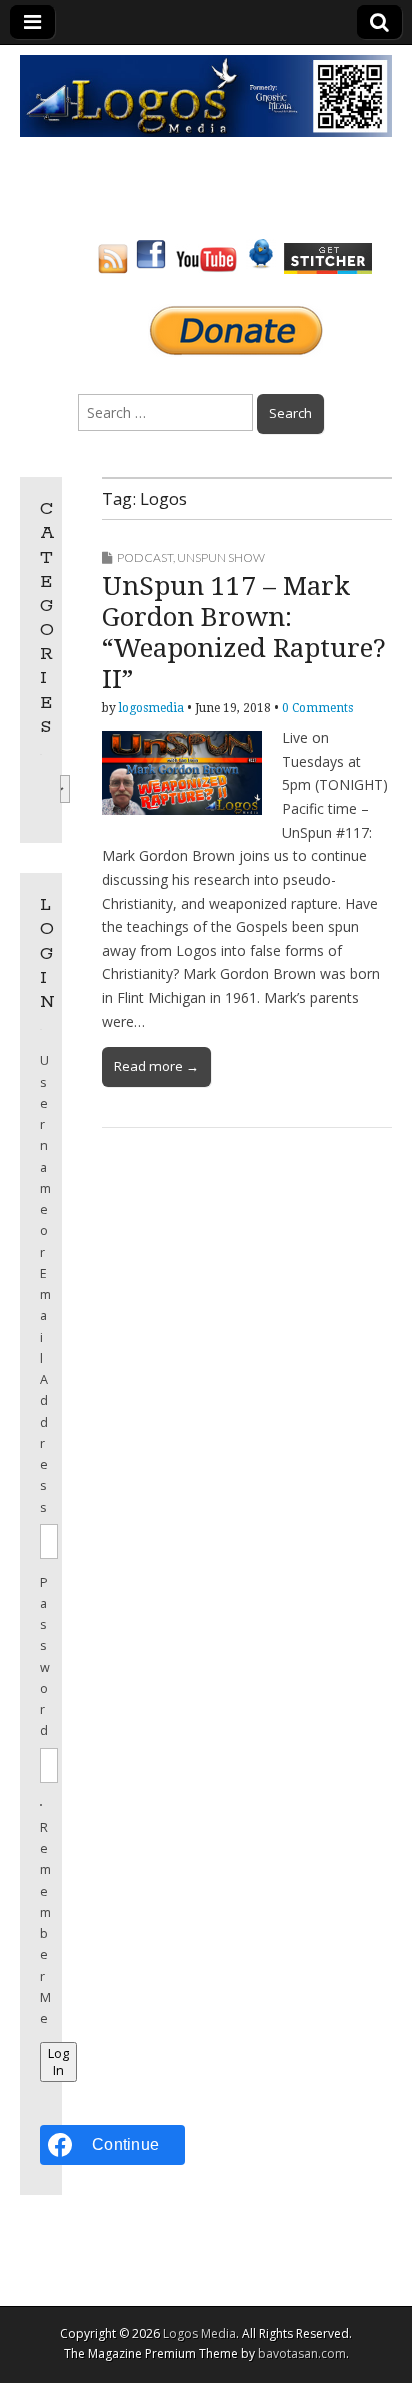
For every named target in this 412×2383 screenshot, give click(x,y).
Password (41, 1657)
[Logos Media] (206, 94)
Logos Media (199, 2333)
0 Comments (317, 708)
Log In (58, 2062)
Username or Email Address (41, 1283)
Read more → (156, 1066)
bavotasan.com (302, 2353)
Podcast (145, 557)
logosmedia (151, 708)
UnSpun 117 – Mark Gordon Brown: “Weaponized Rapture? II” (244, 633)
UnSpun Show (221, 557)
